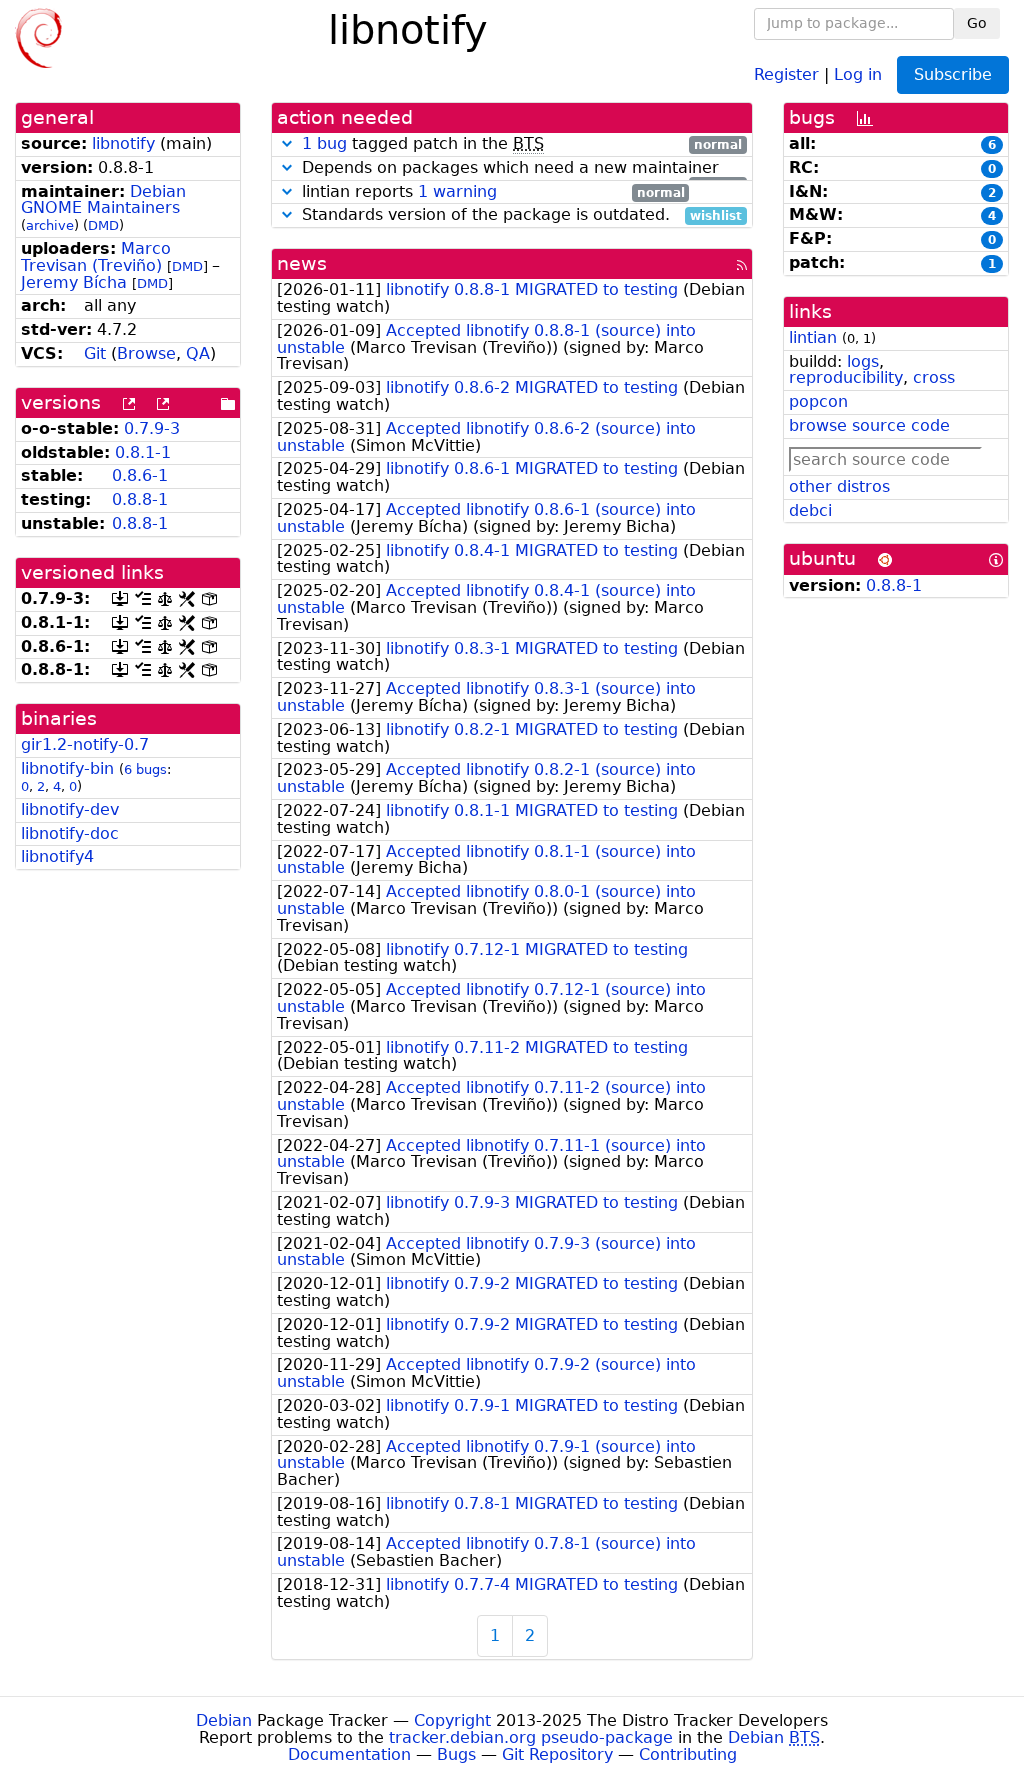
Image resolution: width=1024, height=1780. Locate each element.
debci (810, 510)
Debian (224, 1720)
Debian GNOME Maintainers (103, 200)
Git (95, 353)
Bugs (456, 1754)
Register (786, 73)
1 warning (457, 191)
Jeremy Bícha (74, 282)
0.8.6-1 (140, 475)
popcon (818, 401)
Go (977, 23)
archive (50, 225)
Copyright (452, 1720)
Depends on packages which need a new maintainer (519, 168)
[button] (287, 143)
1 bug (324, 143)
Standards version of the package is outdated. (519, 215)
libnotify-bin (67, 768)
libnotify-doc (70, 833)
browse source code (869, 425)
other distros (839, 486)
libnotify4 (57, 856)
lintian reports (491, 192)
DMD (103, 225)
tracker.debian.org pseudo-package (531, 1737)
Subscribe (953, 74)
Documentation (349, 1754)
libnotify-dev (70, 809)
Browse (146, 353)
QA (198, 353)
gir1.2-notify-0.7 (85, 744)
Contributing (688, 1754)
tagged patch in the (522, 144)
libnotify (123, 143)
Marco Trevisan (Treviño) (96, 257)
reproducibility (846, 377)
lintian (813, 337)
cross (934, 377)
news (302, 263)
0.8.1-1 (143, 452)
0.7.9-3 (152, 428)
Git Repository (557, 1754)
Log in (858, 73)
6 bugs (145, 769)
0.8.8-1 (140, 499)
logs (863, 361)
